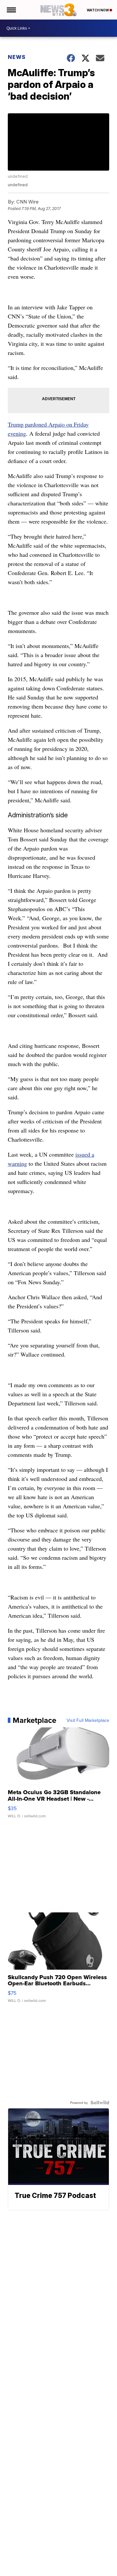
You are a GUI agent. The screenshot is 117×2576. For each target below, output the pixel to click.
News (17, 57)
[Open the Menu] (11, 10)
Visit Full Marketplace (88, 1720)
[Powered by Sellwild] (100, 2103)
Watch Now (98, 10)
